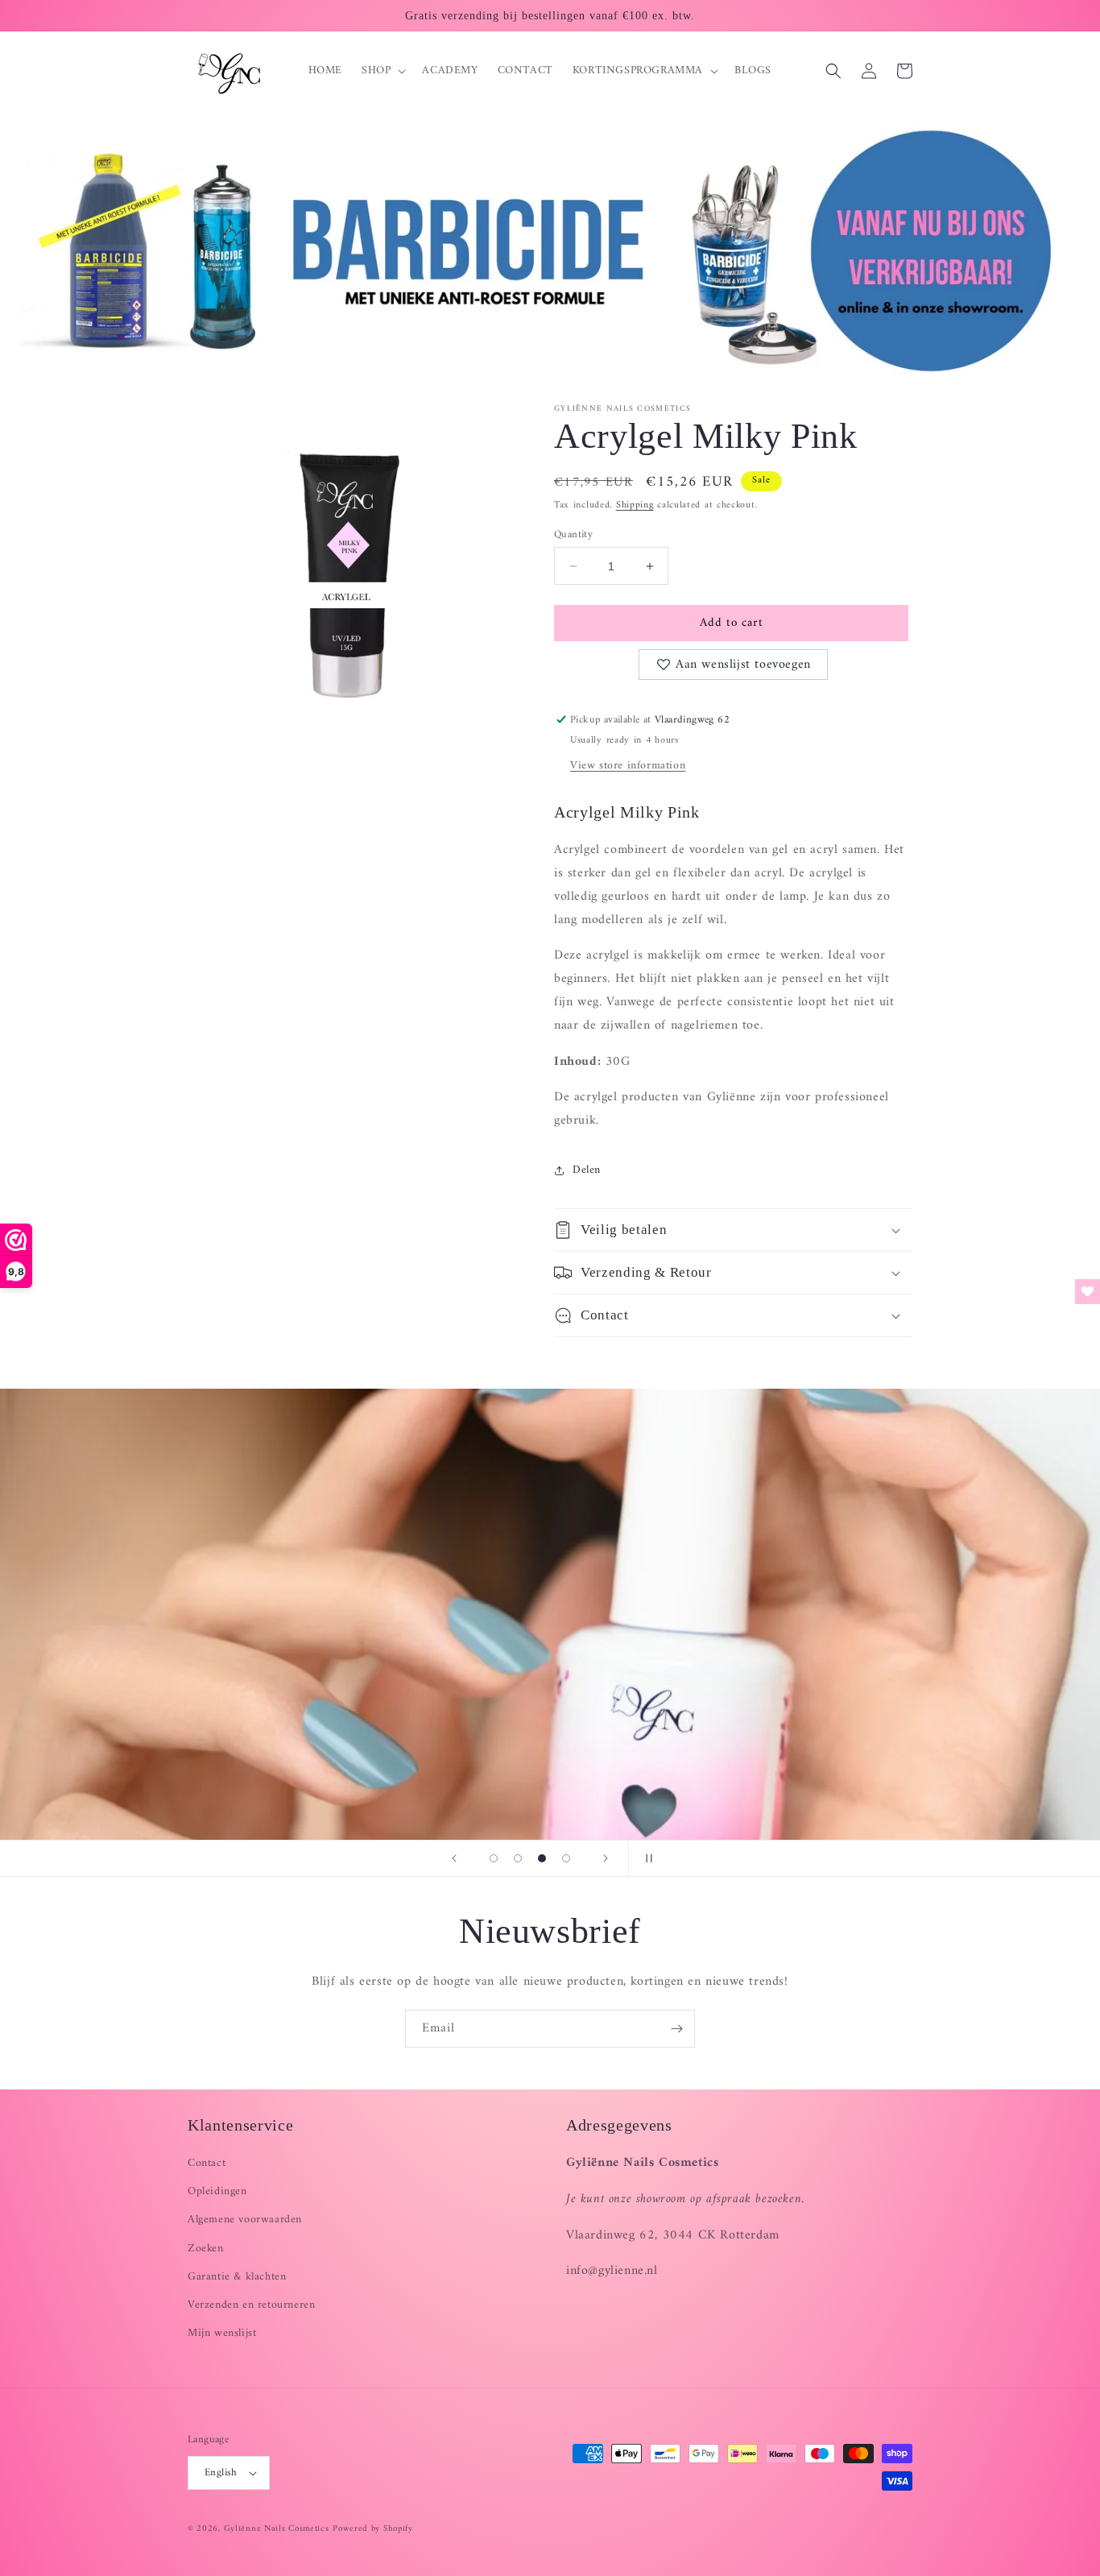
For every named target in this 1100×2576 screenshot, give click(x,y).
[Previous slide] (454, 1858)
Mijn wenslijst (222, 2333)
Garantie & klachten (237, 2277)
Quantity (573, 535)
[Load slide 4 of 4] (566, 1858)
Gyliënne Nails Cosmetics (277, 2529)
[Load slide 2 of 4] (518, 1858)
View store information (628, 766)
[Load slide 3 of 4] (542, 1858)
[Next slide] (606, 1858)
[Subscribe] (676, 2029)
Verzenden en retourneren (251, 2305)
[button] (382, 71)
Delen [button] (587, 1170)
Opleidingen (217, 2191)
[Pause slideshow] (646, 1858)
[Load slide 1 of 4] (494, 1858)
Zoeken (206, 2249)
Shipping (635, 505)
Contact (207, 2163)
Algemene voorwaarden (245, 2220)
